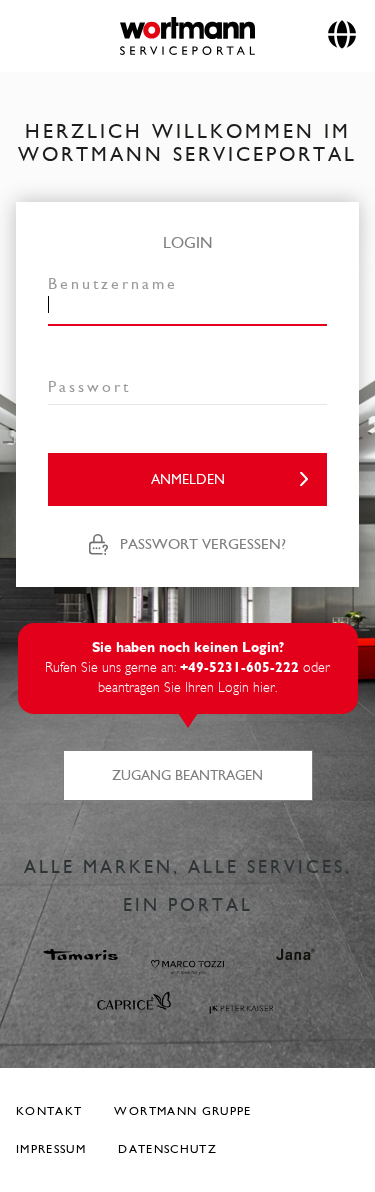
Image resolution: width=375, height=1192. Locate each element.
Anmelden (188, 479)
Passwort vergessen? (203, 544)
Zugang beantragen (187, 775)
